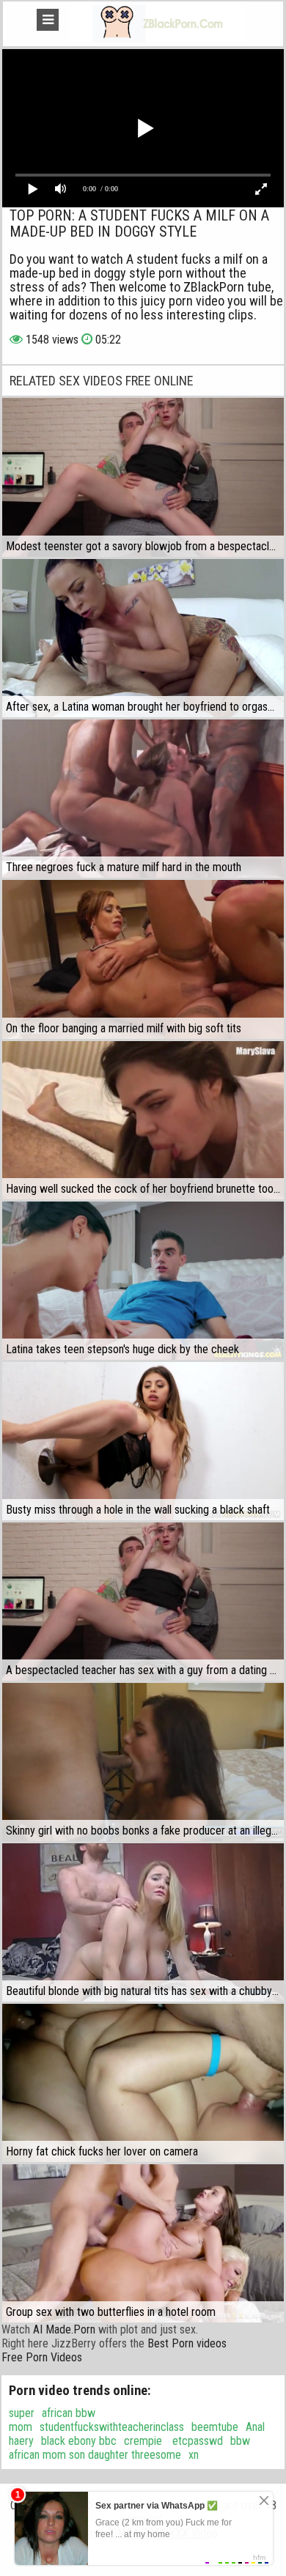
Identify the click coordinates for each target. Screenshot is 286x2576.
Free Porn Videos (42, 2357)
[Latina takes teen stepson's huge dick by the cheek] (143, 1281)
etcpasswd (196, 2441)
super (22, 2413)
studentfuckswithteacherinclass (112, 2427)
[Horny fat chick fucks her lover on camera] (143, 2083)
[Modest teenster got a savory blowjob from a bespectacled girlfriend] (143, 477)
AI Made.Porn (64, 2329)
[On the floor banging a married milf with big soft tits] (143, 959)
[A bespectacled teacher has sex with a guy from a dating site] (143, 1602)
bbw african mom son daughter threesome (129, 2448)
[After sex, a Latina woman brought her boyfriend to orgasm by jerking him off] (143, 638)
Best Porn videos (187, 2343)
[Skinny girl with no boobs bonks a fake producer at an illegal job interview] (143, 1762)
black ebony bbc (79, 2441)
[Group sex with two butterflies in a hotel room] (143, 2243)
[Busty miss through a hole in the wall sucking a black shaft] (143, 1441)
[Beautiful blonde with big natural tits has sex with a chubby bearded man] (143, 1922)
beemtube (215, 2427)
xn (194, 2455)
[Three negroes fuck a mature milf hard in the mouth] (143, 799)
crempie (143, 2441)
